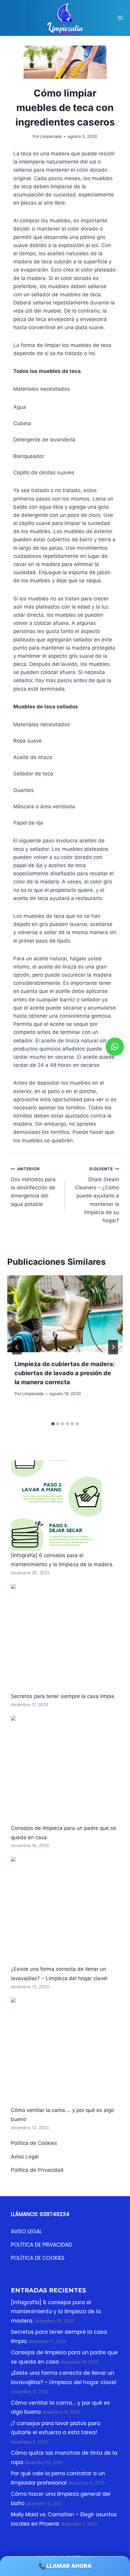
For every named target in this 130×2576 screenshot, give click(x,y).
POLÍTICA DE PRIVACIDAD (41, 2245)
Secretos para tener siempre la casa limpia (63, 1696)
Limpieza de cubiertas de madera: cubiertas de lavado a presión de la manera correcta (65, 1373)
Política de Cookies (34, 2143)
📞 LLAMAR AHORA (65, 2566)
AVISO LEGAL (26, 2231)
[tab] (53, 1424)
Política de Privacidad (37, 2170)
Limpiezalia (33, 1394)
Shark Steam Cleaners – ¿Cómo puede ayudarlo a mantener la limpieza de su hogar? (97, 1195)
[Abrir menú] (120, 18)
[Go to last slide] (17, 1347)
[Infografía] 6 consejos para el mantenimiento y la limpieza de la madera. (56, 2312)
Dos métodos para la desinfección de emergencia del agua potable (33, 1187)
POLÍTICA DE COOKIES (38, 2258)
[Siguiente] (113, 1347)
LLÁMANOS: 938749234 (40, 2214)
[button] (115, 1047)
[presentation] (65, 1314)
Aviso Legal (25, 2157)
